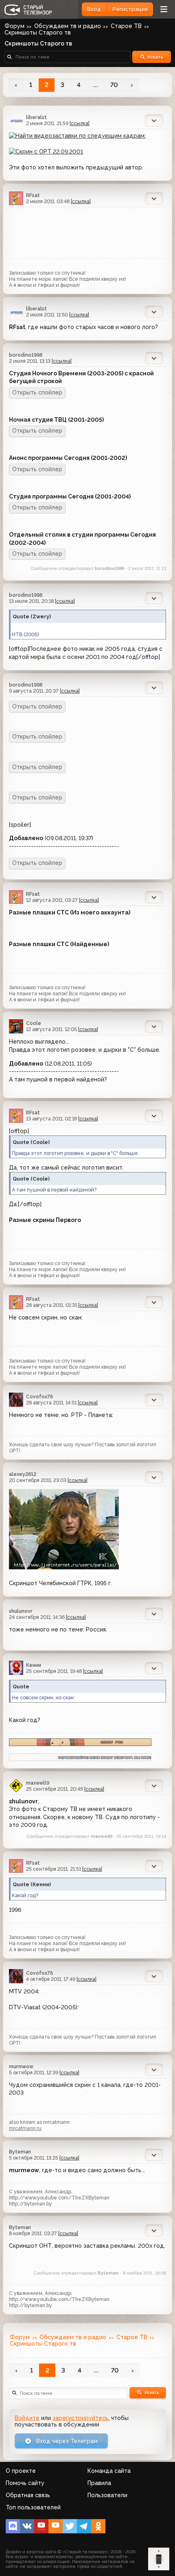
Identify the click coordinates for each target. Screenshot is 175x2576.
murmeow (21, 2066)
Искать (155, 57)
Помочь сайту (25, 2483)
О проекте (21, 2471)
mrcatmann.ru (25, 2128)
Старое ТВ (126, 26)
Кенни (34, 1665)
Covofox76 (39, 1396)
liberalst (36, 117)
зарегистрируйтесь (80, 2418)
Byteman (20, 2152)
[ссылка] (80, 123)
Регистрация (130, 9)
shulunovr (21, 1611)
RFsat (33, 195)
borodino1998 (26, 355)
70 (114, 85)
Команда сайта (109, 2471)
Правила (99, 2483)
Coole (34, 1023)
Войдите (27, 2418)
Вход (94, 9)
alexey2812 (23, 1474)
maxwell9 (38, 1783)
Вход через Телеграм (66, 2441)
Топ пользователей (33, 2507)
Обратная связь (28, 2495)
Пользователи (107, 2495)
